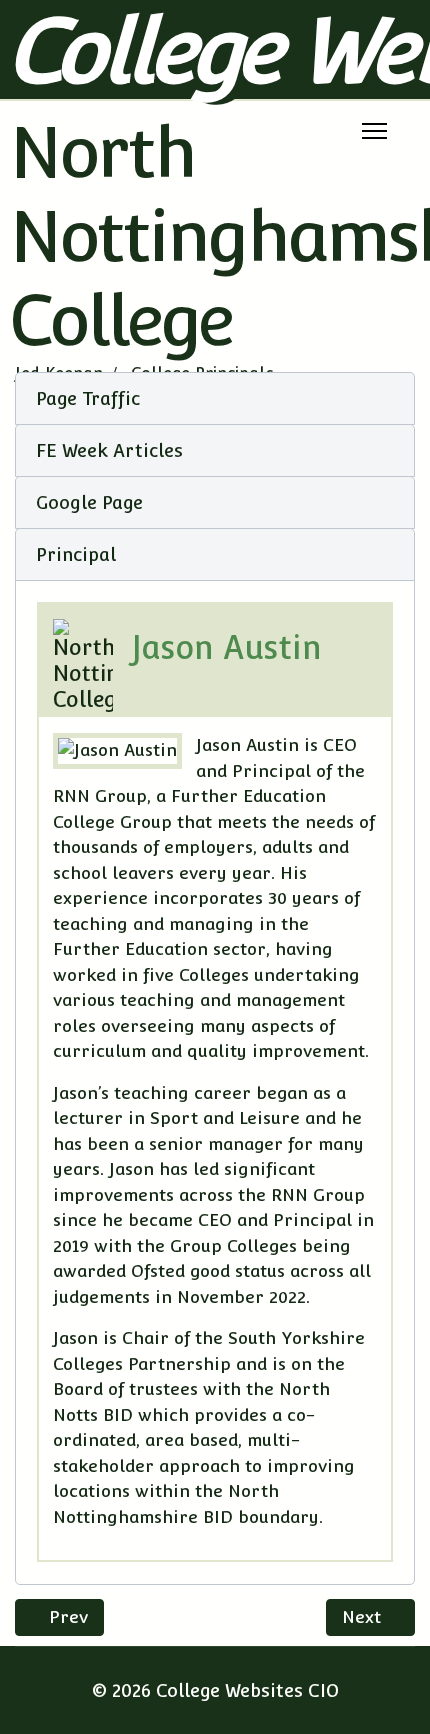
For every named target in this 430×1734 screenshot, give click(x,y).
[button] (215, 398)
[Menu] (374, 131)
